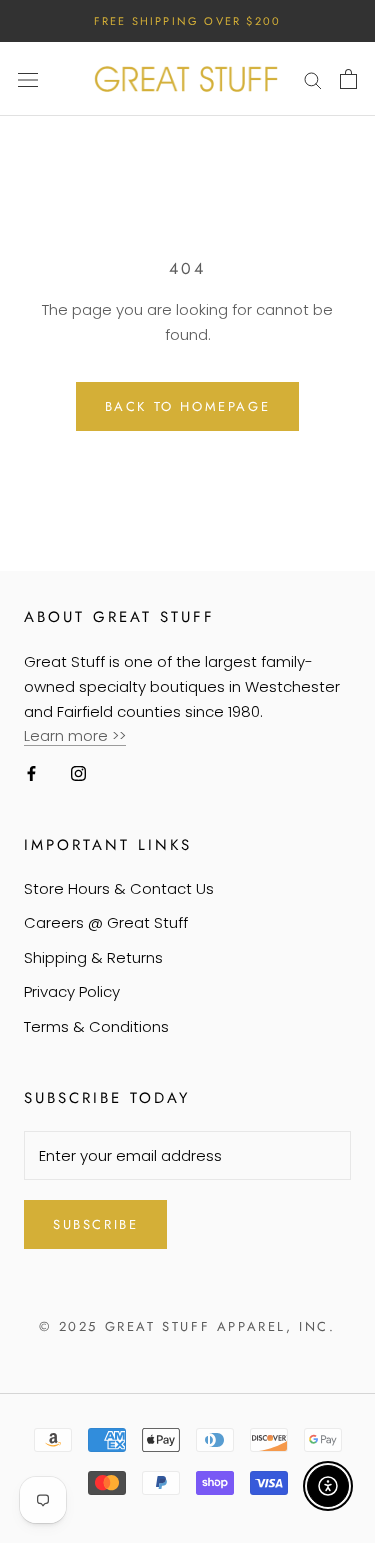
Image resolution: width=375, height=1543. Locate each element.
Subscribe (95, 1224)
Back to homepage (188, 406)
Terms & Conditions (96, 1026)
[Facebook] (31, 772)
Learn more (68, 735)
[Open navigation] (28, 79)
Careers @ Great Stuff (106, 922)
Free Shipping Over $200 (188, 21)
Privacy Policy (72, 991)
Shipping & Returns (93, 957)
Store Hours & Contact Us (119, 888)
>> (119, 735)
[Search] (313, 78)
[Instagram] (78, 772)
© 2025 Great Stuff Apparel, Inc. (187, 1326)
